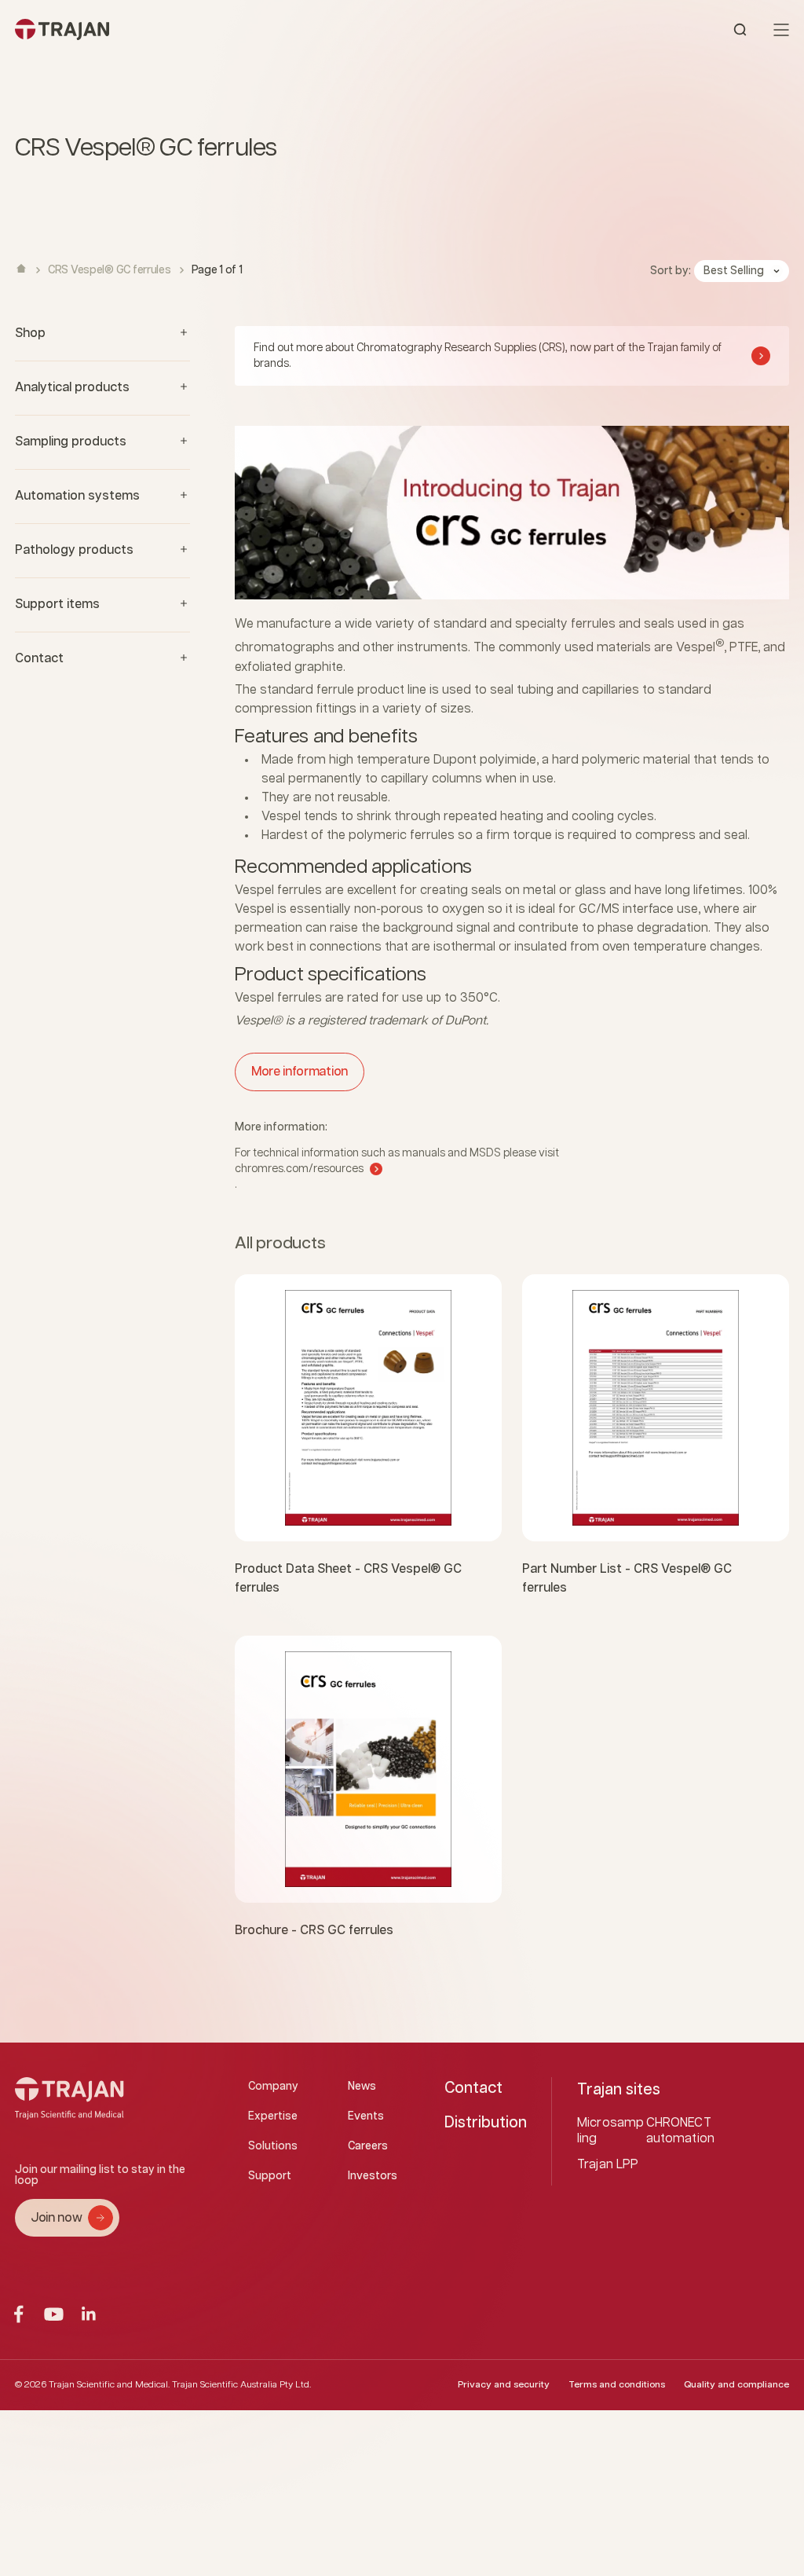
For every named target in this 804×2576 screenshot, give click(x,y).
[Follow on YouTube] (54, 2314)
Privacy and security (504, 2385)
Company (273, 2087)
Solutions (273, 2146)
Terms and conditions (617, 2385)
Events (366, 2116)
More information (300, 1072)
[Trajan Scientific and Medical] (208, 29)
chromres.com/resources (299, 1169)
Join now (56, 2218)
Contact (473, 2088)
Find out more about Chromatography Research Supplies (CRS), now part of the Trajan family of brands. (488, 356)
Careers (368, 2146)
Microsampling (610, 2131)
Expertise (273, 2116)
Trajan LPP (608, 2165)
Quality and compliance (736, 2385)
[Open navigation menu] (781, 30)
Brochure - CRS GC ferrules (314, 1931)
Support (270, 2176)
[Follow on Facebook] (18, 2314)
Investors (373, 2176)
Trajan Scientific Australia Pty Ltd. (241, 2385)
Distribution (486, 2123)
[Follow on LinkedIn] (89, 2314)
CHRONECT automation (681, 2131)
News (362, 2087)
